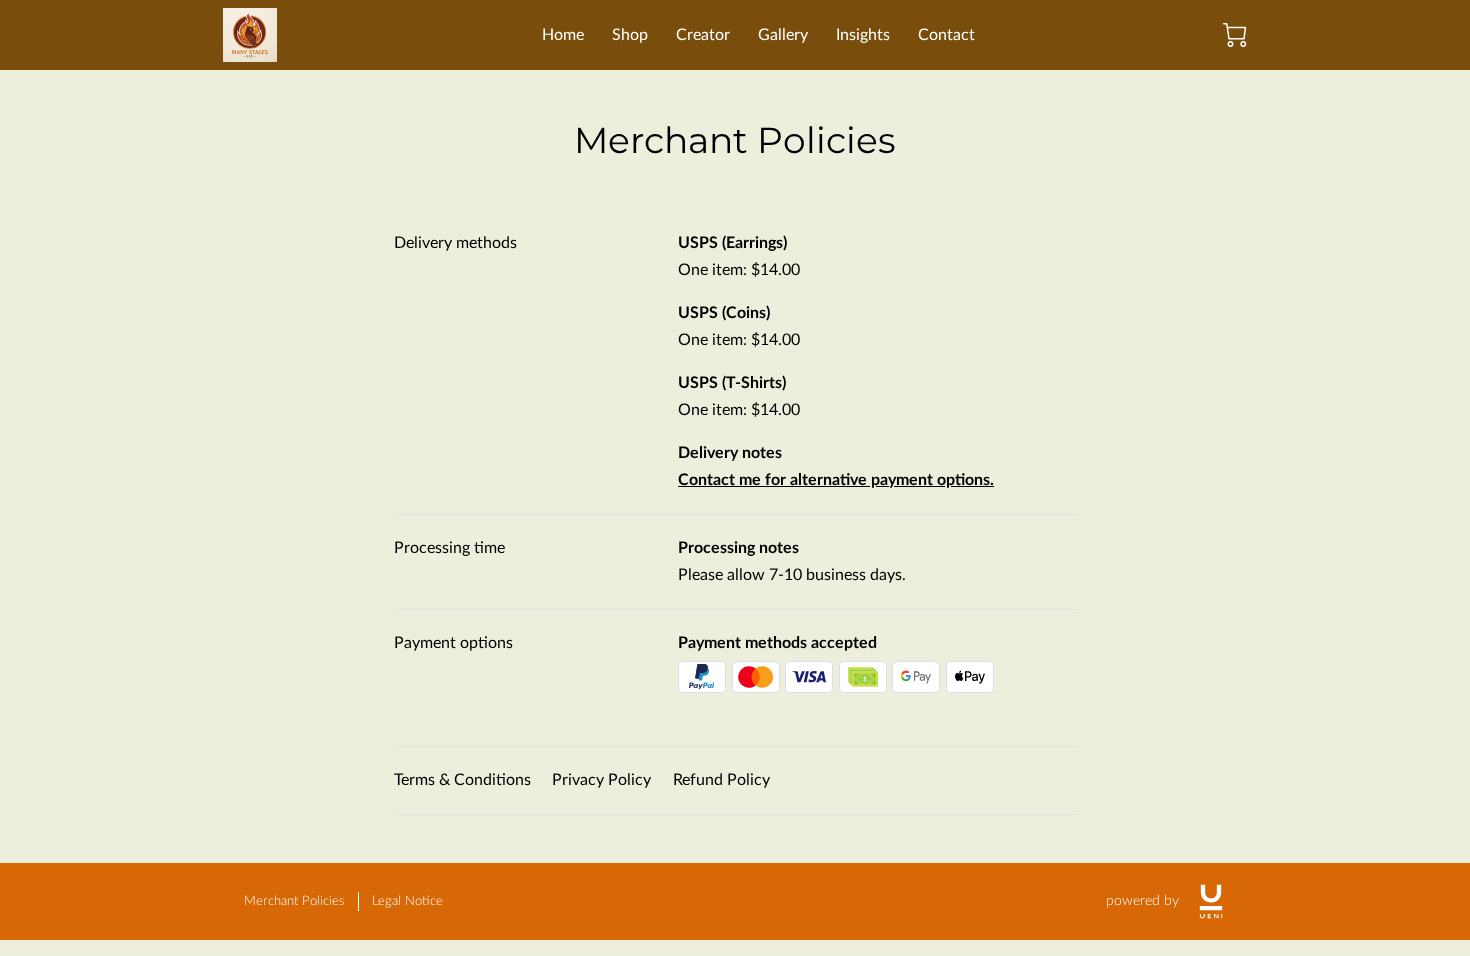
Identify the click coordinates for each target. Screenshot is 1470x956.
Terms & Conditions (462, 780)
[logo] (1211, 901)
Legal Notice (407, 901)
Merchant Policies (294, 901)
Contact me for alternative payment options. (836, 480)
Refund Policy (721, 780)
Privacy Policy (601, 780)
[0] (1235, 35)
